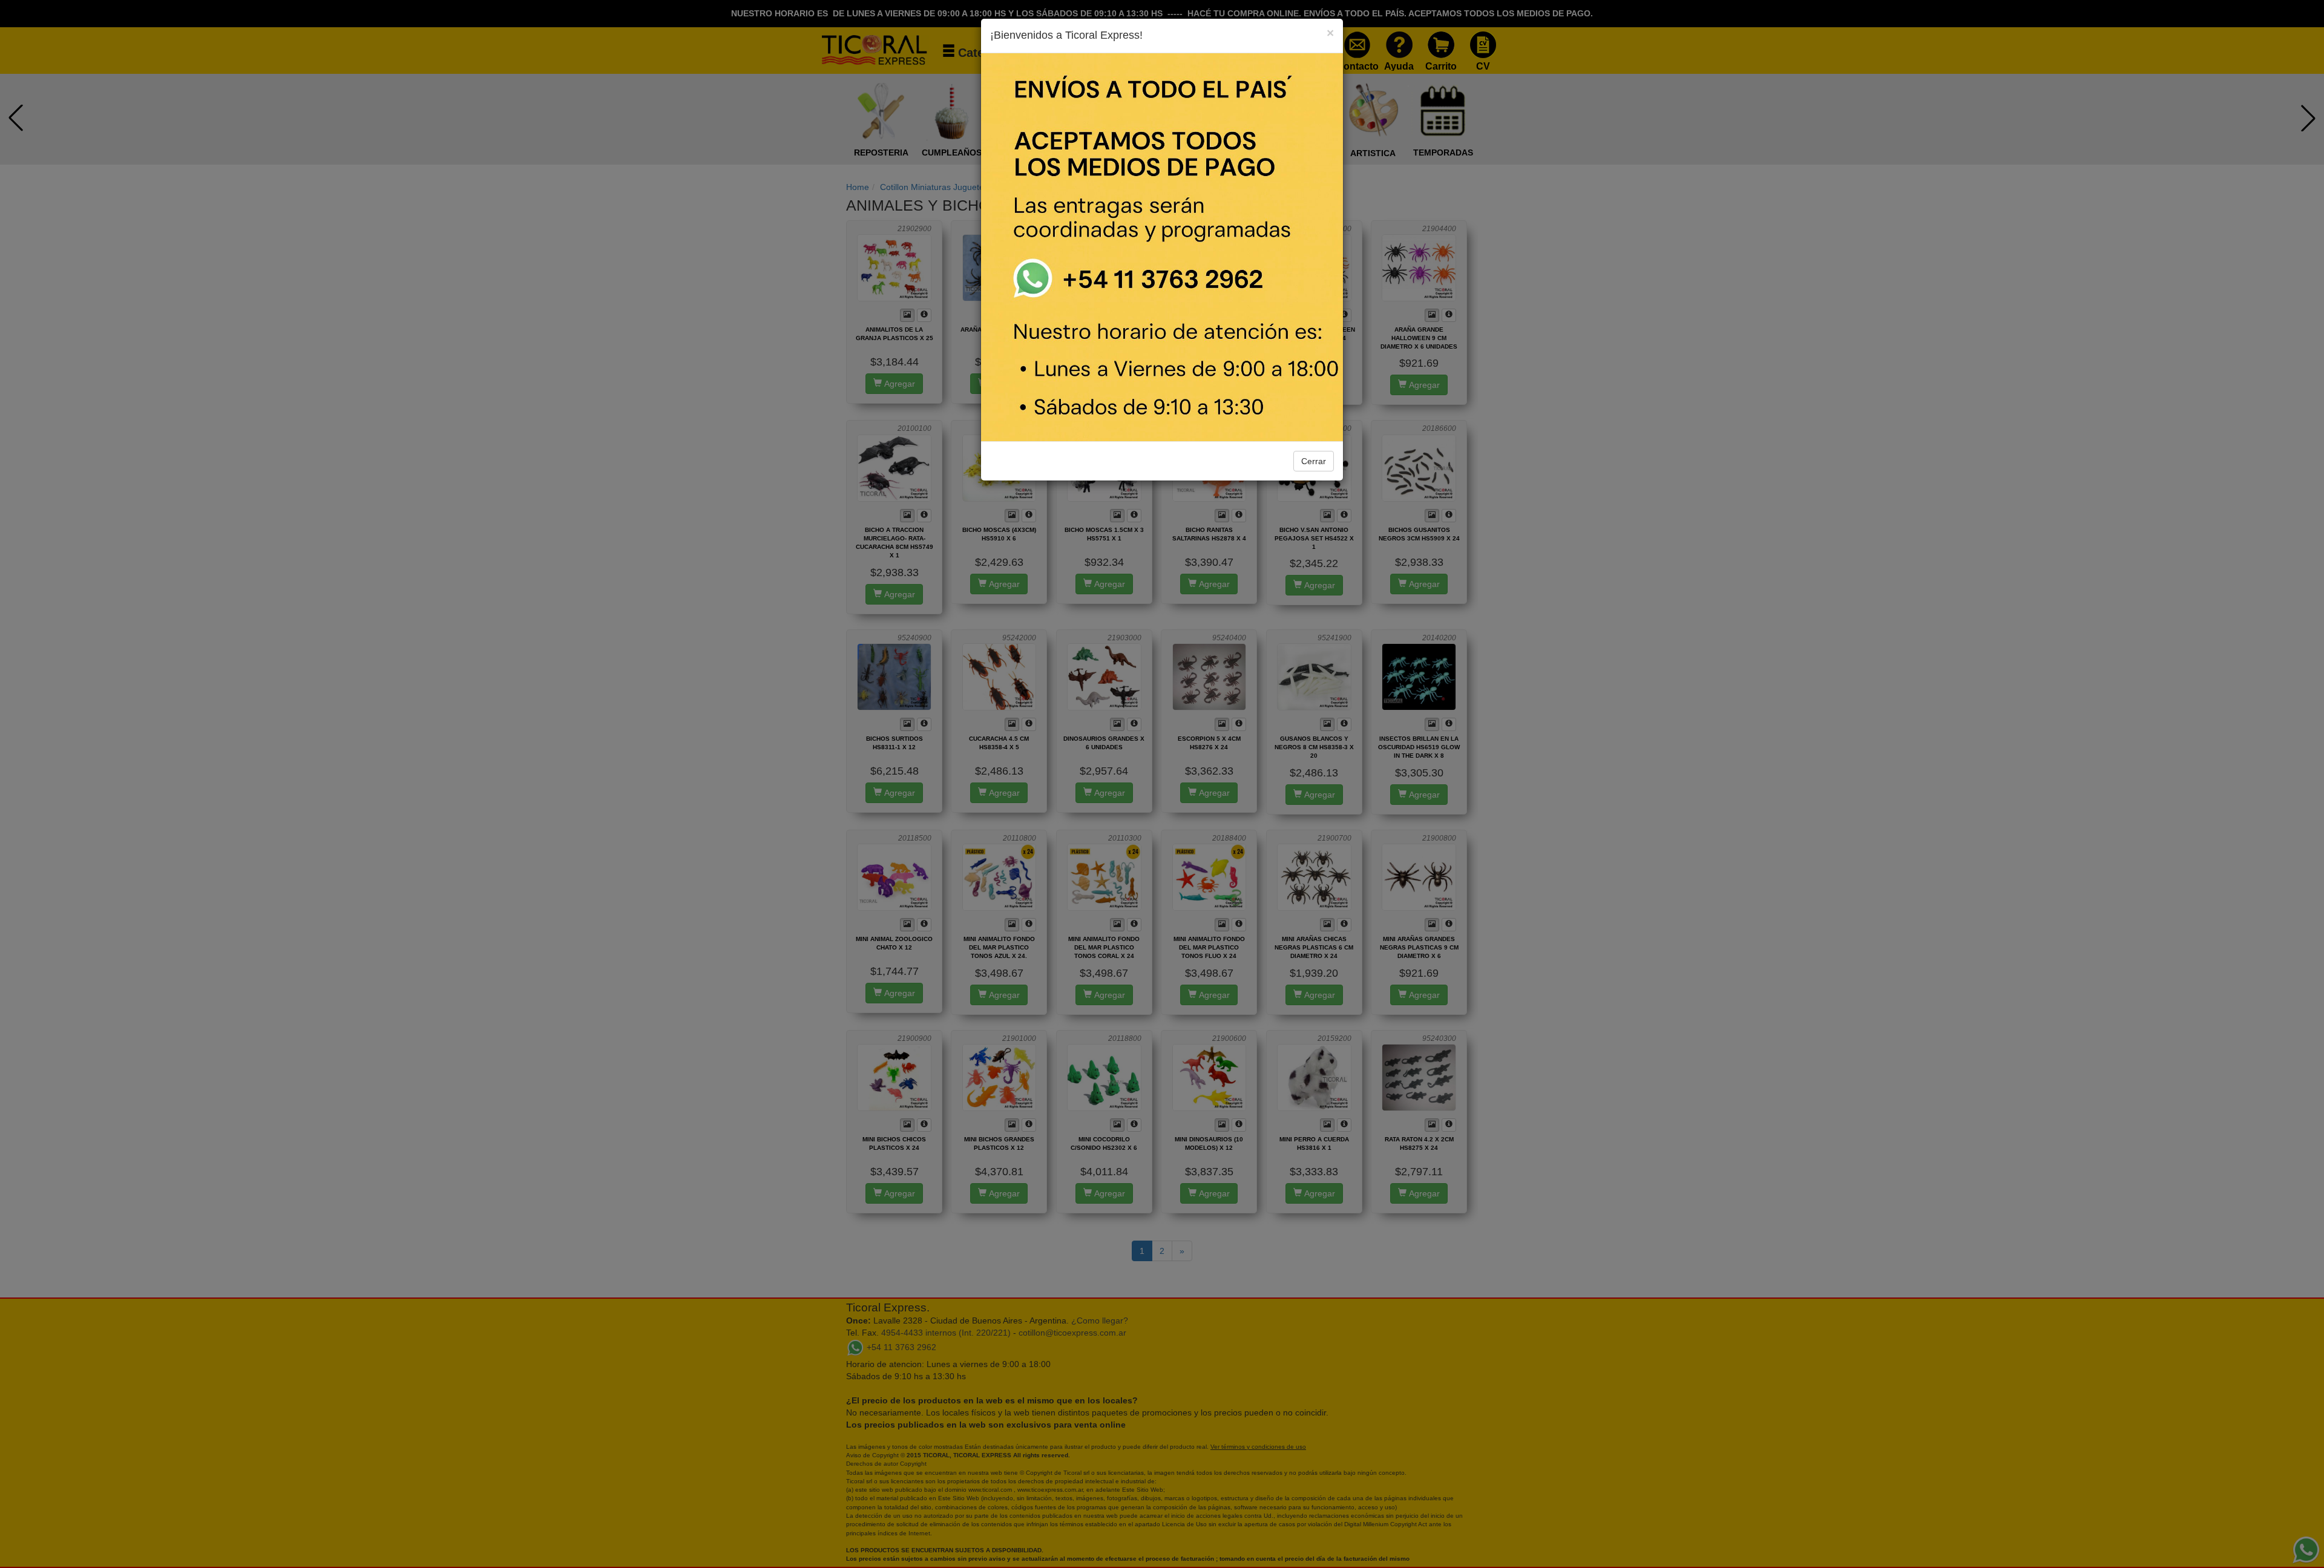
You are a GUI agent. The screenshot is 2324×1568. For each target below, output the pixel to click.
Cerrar (1314, 461)
